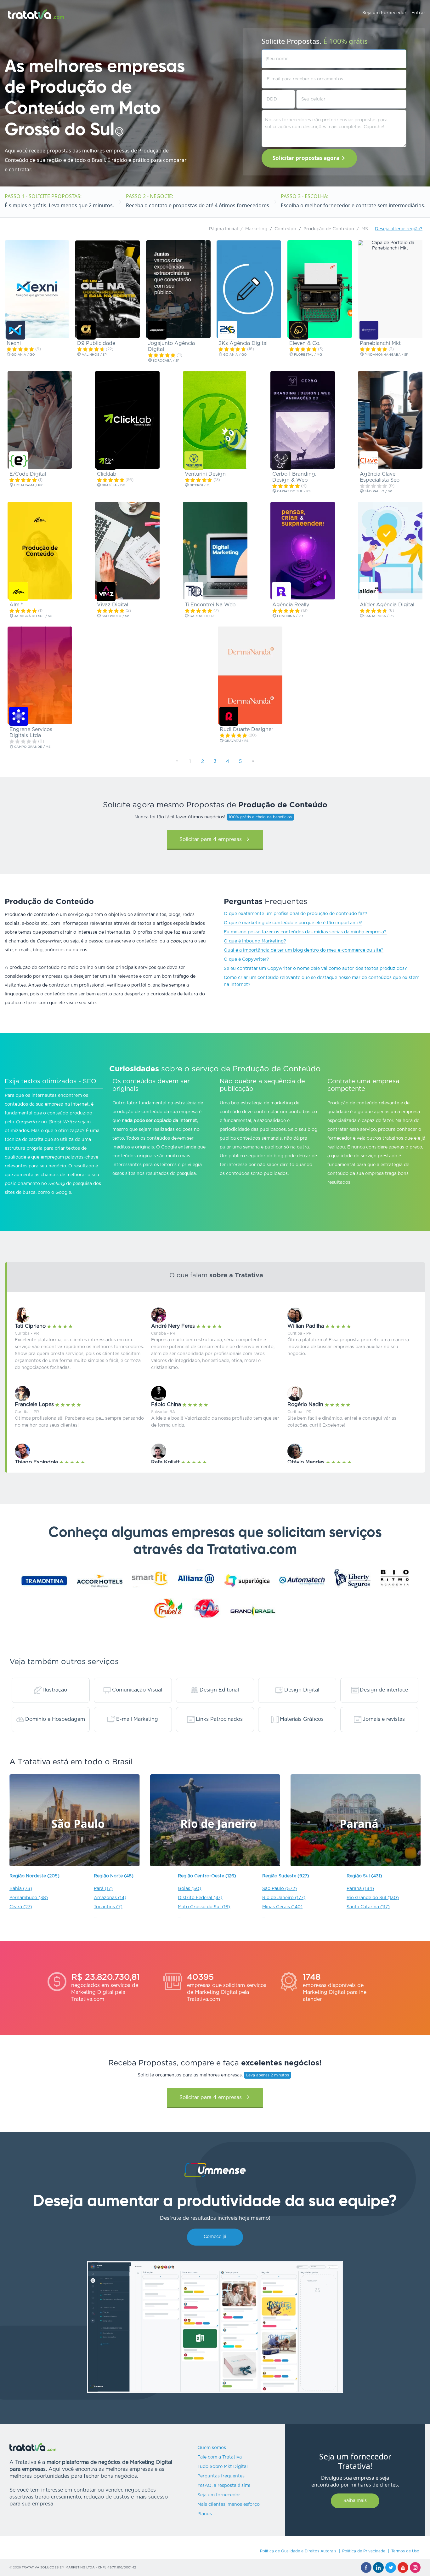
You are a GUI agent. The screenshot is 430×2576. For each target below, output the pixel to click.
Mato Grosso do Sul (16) (204, 1907)
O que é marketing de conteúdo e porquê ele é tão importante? (293, 923)
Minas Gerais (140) (282, 1907)
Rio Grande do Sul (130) (373, 1898)
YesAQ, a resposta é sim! (224, 2486)
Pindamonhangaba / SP (386, 355)
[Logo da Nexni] (16, 330)
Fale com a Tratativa (220, 2457)
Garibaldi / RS (202, 616)
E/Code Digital (28, 474)
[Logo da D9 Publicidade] (86, 330)
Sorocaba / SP (166, 361)
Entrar (418, 13)
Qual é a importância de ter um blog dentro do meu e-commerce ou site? (304, 950)
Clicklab (107, 474)
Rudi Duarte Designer (246, 730)
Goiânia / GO (23, 355)
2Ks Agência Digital (243, 343)
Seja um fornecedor (219, 2495)
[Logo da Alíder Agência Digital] (369, 592)
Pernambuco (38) (29, 1898)
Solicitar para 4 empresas (211, 839)
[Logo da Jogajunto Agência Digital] (157, 330)
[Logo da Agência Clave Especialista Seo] (369, 461)
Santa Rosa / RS (379, 616)
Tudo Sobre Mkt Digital (223, 2467)
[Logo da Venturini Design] (194, 461)
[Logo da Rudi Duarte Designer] (229, 716)
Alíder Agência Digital (387, 605)
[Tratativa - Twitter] (391, 2567)
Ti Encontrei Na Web (210, 605)
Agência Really (291, 605)
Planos (205, 2514)
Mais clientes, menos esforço (229, 2504)
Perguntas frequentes (221, 2476)
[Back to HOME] (36, 14)
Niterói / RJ (200, 485)
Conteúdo (285, 229)
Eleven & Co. (305, 343)
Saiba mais (355, 2501)
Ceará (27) (21, 1907)
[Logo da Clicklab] (106, 461)
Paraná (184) (360, 1889)
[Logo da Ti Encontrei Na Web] (194, 592)
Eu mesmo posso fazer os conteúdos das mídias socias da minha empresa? (305, 932)
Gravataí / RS (236, 741)
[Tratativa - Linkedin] (378, 2567)
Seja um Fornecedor (384, 13)
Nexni (14, 343)
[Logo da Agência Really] (281, 592)
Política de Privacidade (364, 2551)
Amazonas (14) (110, 1898)
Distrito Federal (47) (200, 1898)
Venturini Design (205, 474)
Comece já (215, 2237)
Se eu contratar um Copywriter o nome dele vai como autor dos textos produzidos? (315, 969)
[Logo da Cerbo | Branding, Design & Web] (281, 461)
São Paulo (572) (280, 1889)
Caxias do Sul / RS (293, 491)
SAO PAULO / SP (115, 616)
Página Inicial (223, 229)
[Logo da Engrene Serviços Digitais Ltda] (19, 716)
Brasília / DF (113, 485)
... (11, 1916)
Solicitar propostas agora (306, 158)
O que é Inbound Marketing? (255, 941)
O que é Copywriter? (246, 959)
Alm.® (16, 605)
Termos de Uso (405, 2551)
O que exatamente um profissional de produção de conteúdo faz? (296, 914)
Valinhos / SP (94, 355)
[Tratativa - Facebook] (366, 2567)
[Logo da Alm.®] (19, 592)
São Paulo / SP (378, 491)
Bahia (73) (21, 1889)
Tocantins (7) (108, 1907)
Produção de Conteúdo (329, 229)
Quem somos (212, 2448)
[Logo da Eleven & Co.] (298, 330)
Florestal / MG (308, 355)
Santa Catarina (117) (368, 1907)
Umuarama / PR (28, 485)
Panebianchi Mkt (380, 343)
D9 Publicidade (96, 343)
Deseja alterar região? (399, 229)
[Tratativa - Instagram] (415, 2567)
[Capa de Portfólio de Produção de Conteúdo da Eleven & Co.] (320, 289)
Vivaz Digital (113, 605)
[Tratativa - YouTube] (403, 2567)
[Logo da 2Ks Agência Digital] (228, 330)
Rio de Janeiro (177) (284, 1898)
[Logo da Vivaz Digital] (106, 592)
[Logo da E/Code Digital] (19, 461)
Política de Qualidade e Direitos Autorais (298, 2551)
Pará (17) (103, 1889)
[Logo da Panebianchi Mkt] (369, 330)
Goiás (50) (190, 1889)
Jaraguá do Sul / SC (33, 616)
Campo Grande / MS (32, 747)
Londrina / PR (289, 616)
